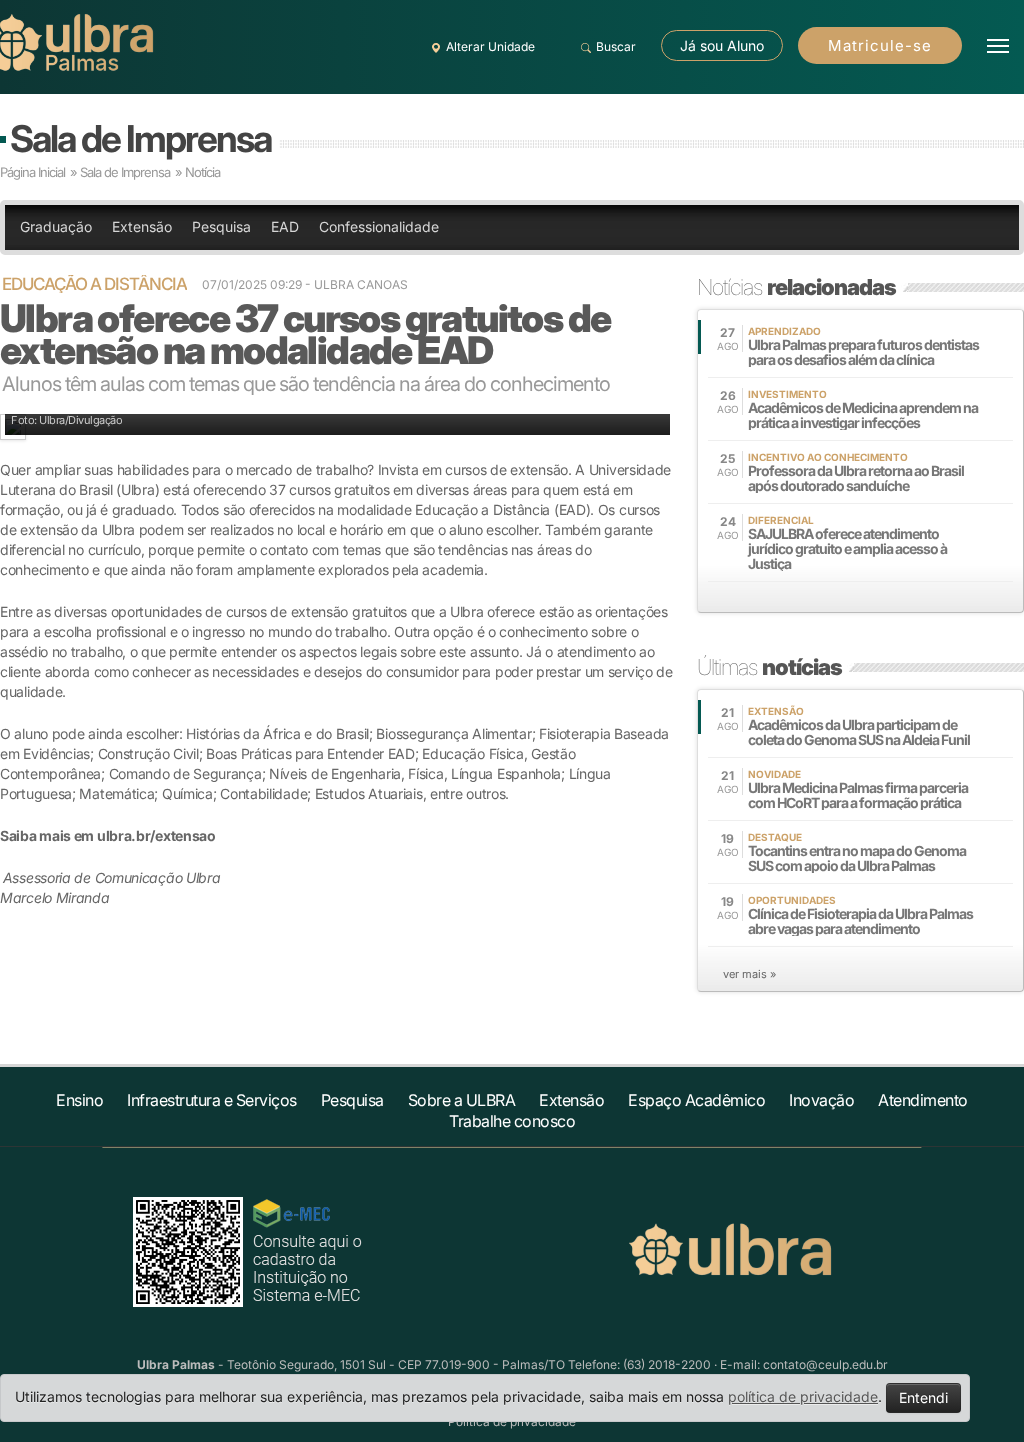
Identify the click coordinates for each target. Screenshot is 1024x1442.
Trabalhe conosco (512, 1121)
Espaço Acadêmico (696, 1100)
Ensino (79, 1100)
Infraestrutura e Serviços (212, 1100)
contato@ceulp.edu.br (825, 1364)
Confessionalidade (379, 226)
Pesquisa (221, 226)
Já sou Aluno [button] (722, 45)
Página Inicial (32, 172)
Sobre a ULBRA (462, 1100)
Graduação (56, 226)
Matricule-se (880, 45)
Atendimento (923, 1100)
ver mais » (749, 974)
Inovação (821, 1100)
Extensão (142, 226)
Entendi (923, 1397)
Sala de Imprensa (140, 138)
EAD (285, 226)
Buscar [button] (616, 46)
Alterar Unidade (490, 46)
